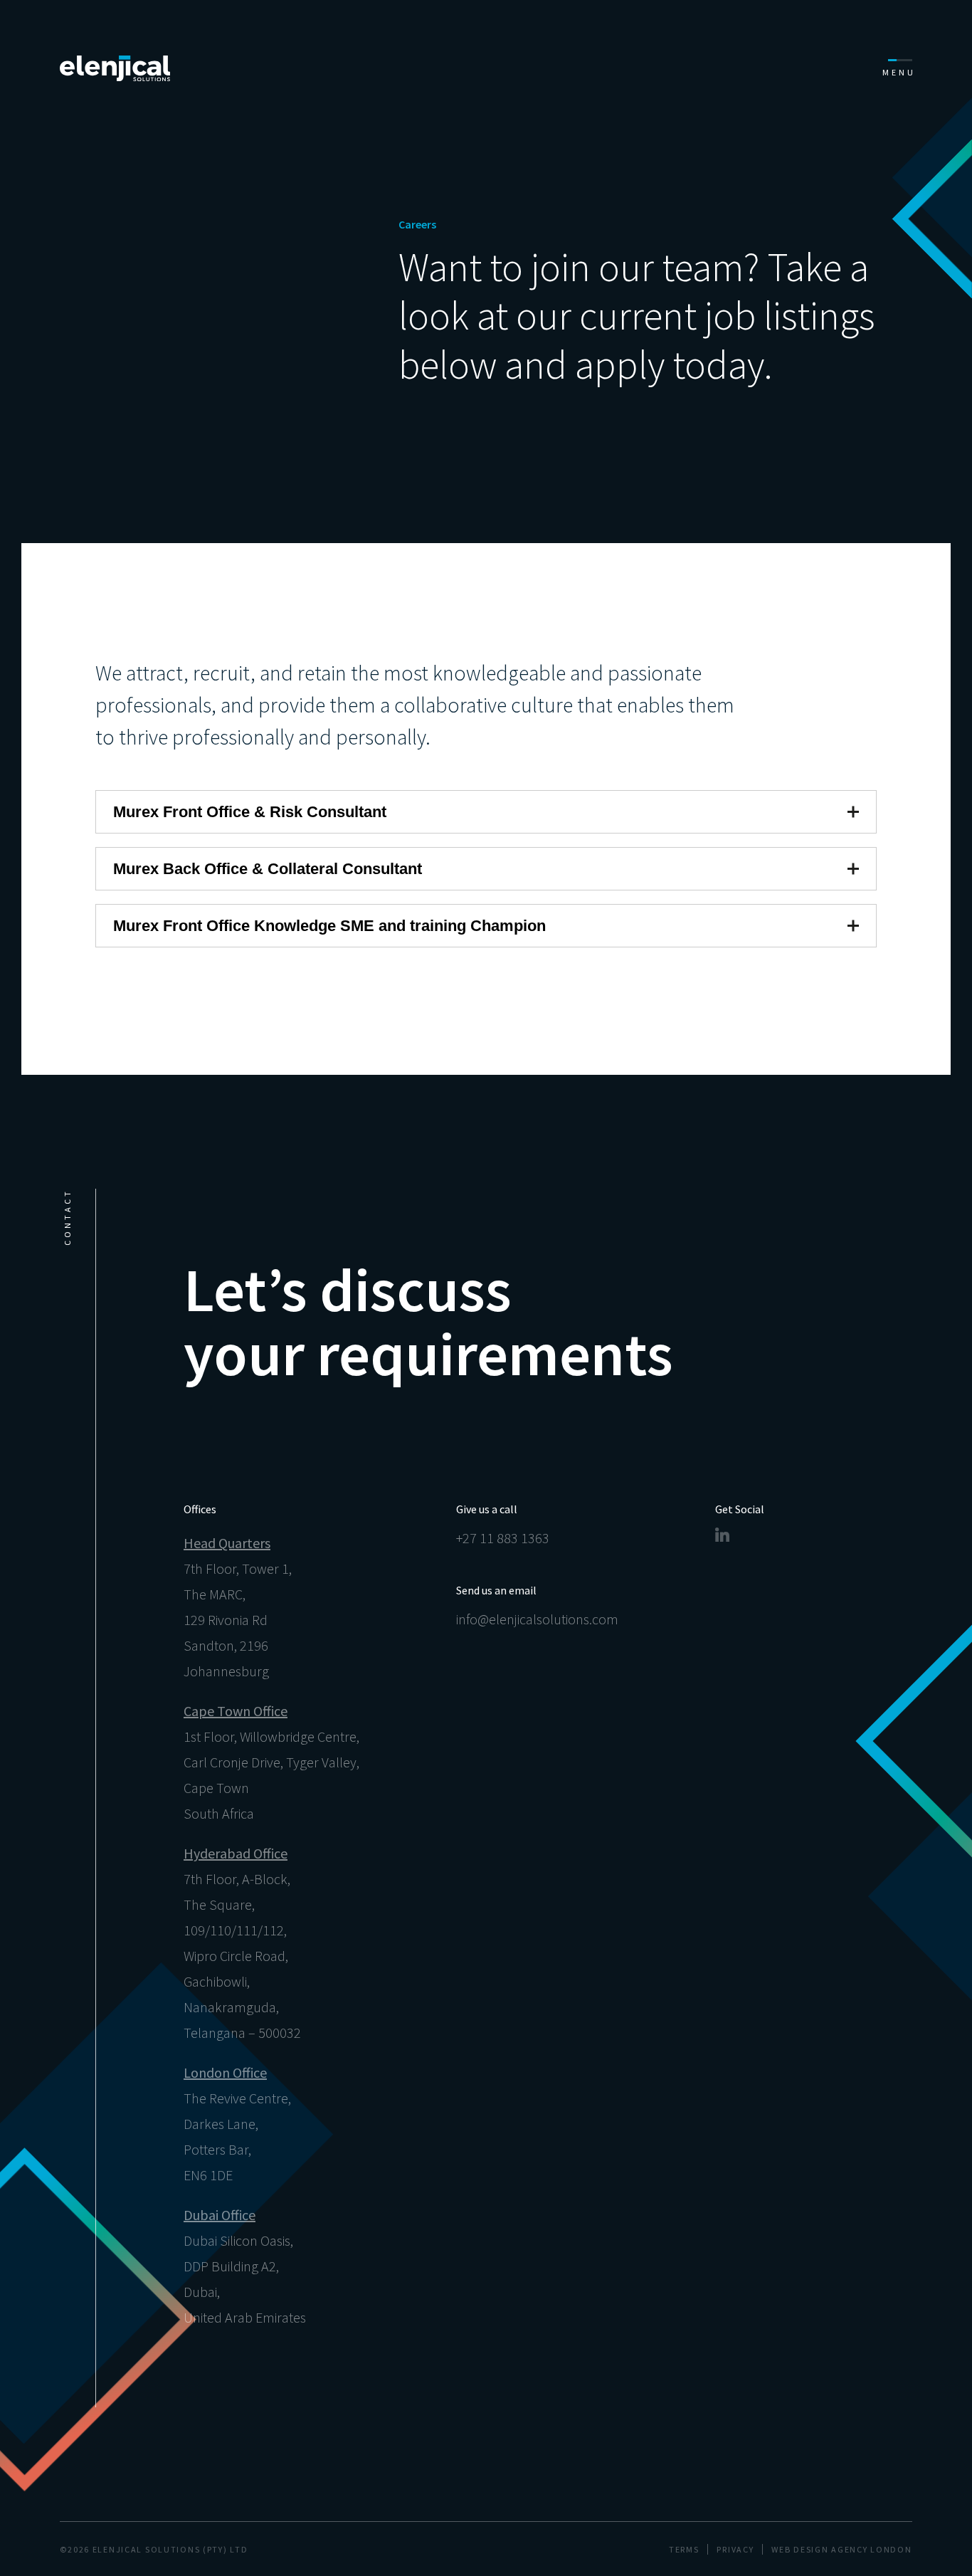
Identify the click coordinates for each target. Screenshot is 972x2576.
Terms (684, 2549)
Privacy (735, 2549)
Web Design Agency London (841, 2549)
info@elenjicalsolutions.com (537, 1619)
